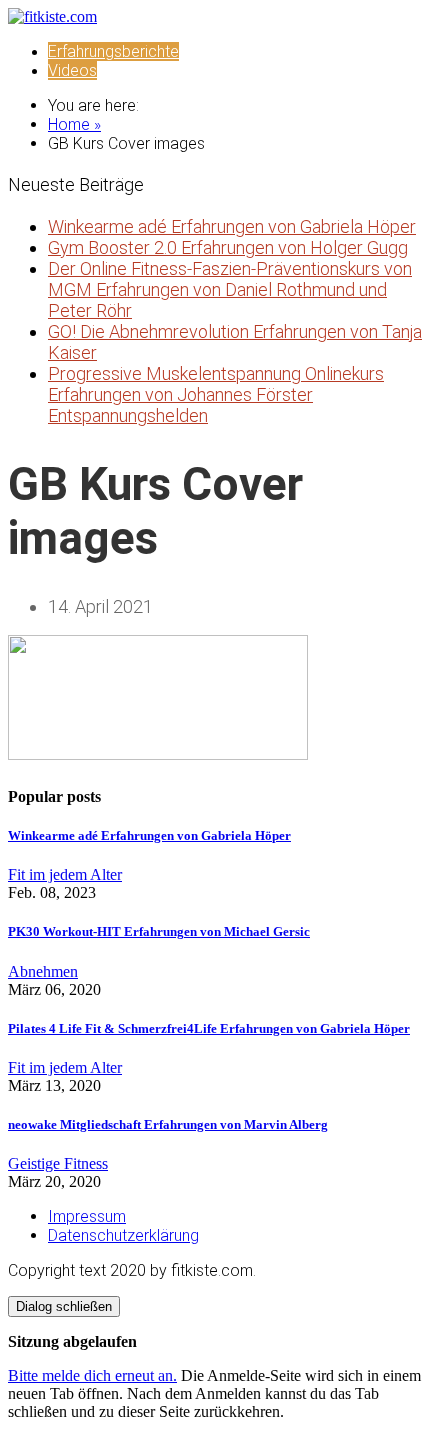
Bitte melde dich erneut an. (92, 1375)
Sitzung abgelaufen (72, 1341)
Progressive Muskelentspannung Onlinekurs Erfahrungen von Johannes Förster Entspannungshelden (216, 394)
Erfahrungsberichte (113, 51)
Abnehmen (43, 971)
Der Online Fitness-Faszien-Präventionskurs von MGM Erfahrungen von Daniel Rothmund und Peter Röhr (230, 289)
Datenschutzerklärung (123, 1235)
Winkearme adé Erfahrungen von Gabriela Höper (232, 226)
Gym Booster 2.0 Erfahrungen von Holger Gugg (228, 247)
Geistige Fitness (58, 1163)
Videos (72, 70)
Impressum (87, 1216)
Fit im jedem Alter (65, 874)
